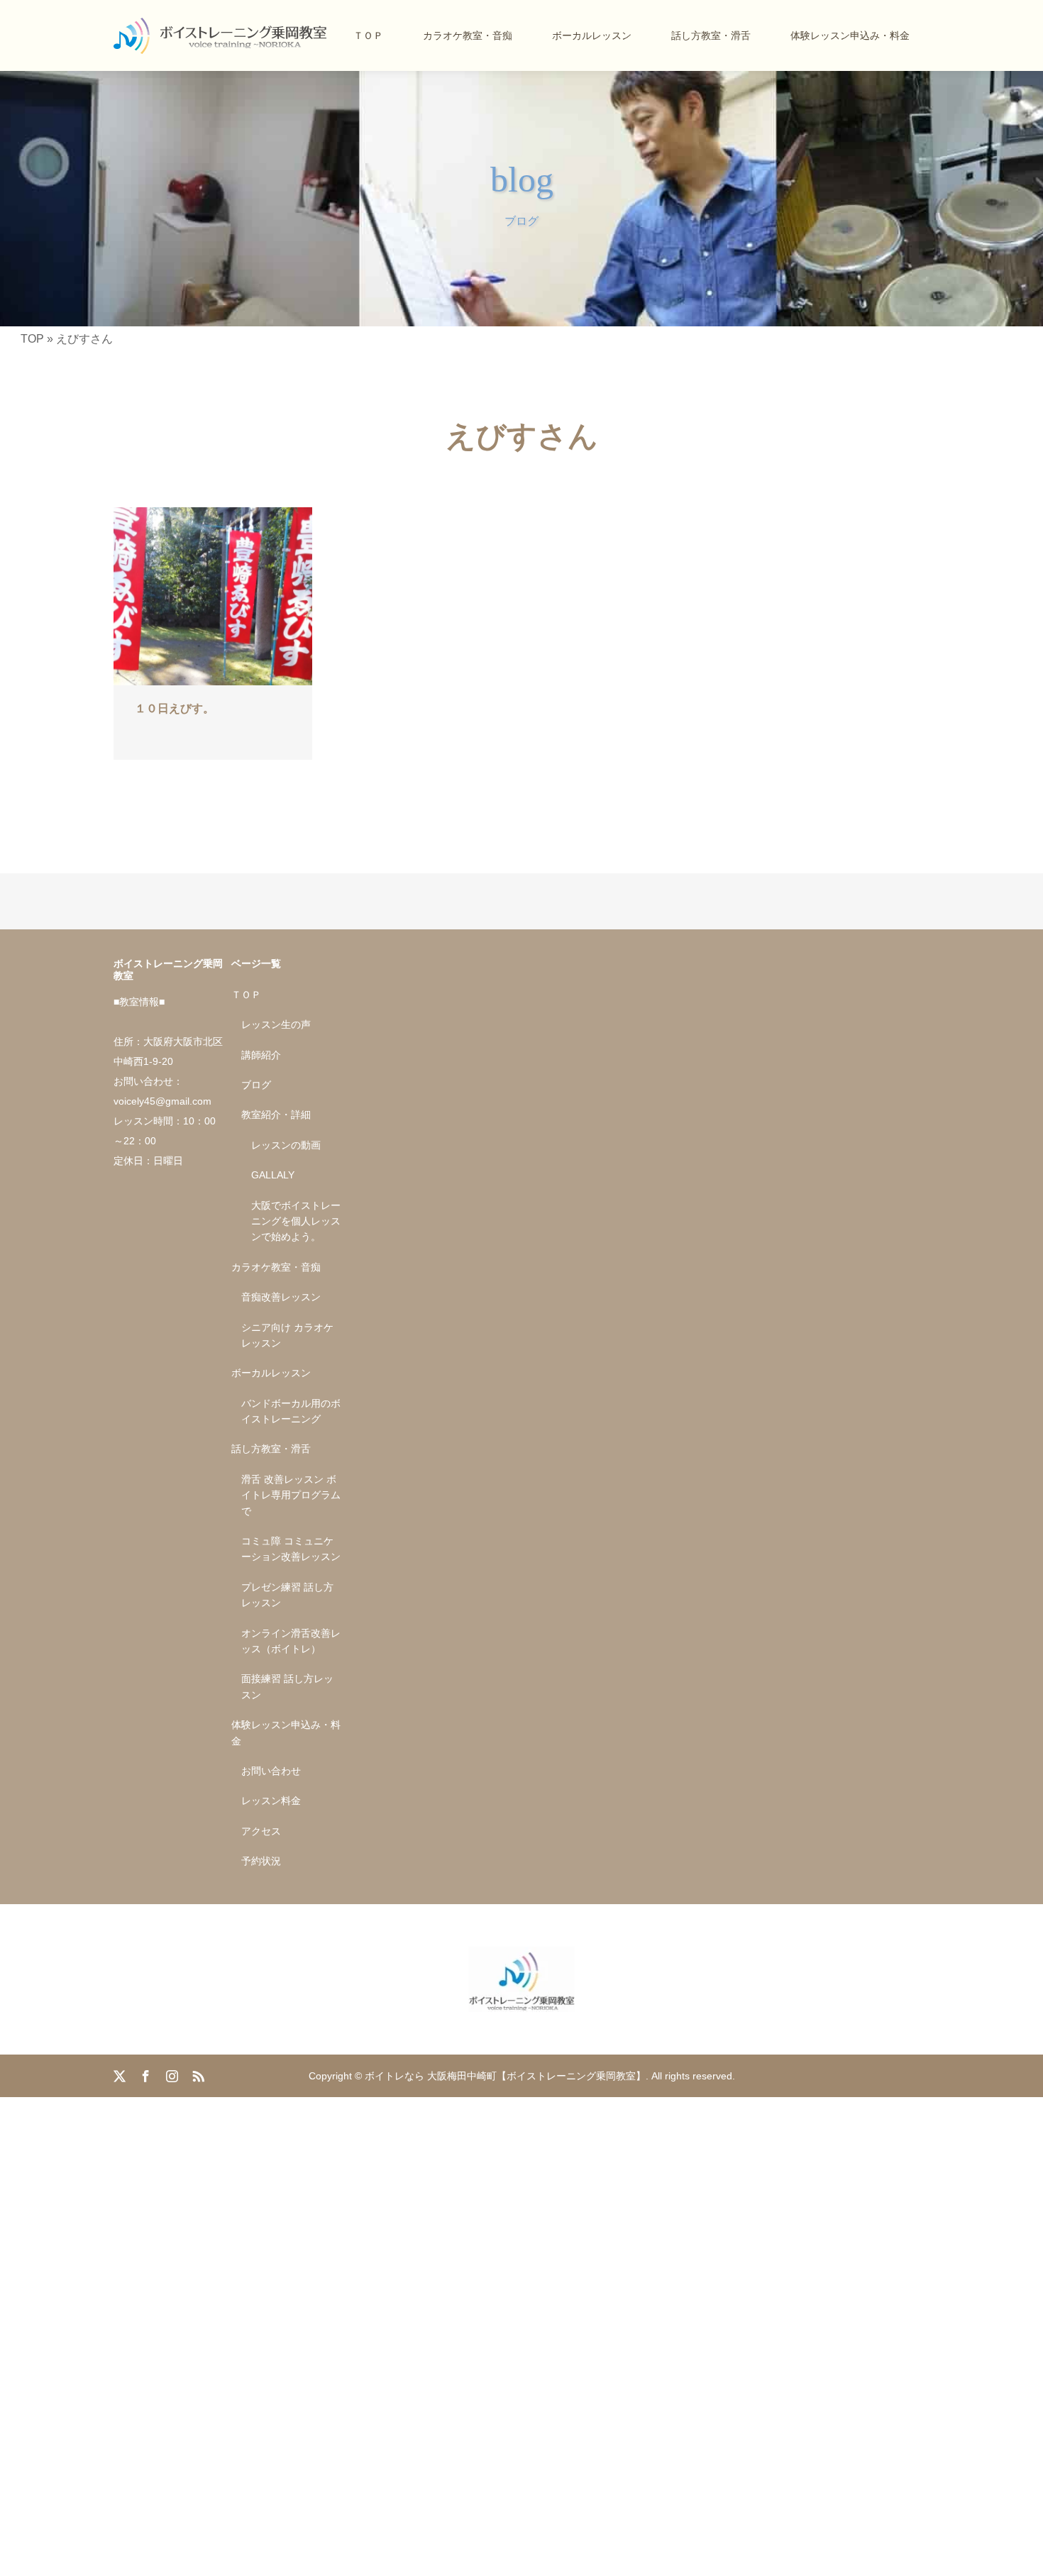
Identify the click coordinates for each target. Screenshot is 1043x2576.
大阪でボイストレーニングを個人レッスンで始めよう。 (296, 1221)
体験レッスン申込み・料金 (850, 35)
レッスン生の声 (276, 1024)
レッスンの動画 (286, 1145)
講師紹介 (261, 1055)
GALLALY (273, 1175)
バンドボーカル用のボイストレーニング (291, 1411)
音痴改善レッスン (281, 1297)
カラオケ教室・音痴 (468, 35)
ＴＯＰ (368, 35)
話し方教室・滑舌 (711, 35)
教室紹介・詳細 (276, 1115)
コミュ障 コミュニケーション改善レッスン (291, 1549)
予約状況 (261, 1861)
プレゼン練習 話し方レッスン (287, 1595)
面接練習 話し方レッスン (287, 1686)
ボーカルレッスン (592, 35)
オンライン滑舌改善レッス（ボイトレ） (291, 1641)
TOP (32, 339)
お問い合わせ (271, 1771)
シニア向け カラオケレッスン (287, 1335)
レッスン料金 (271, 1801)
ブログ (256, 1085)
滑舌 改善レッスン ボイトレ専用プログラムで (291, 1495)
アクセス (261, 1831)
